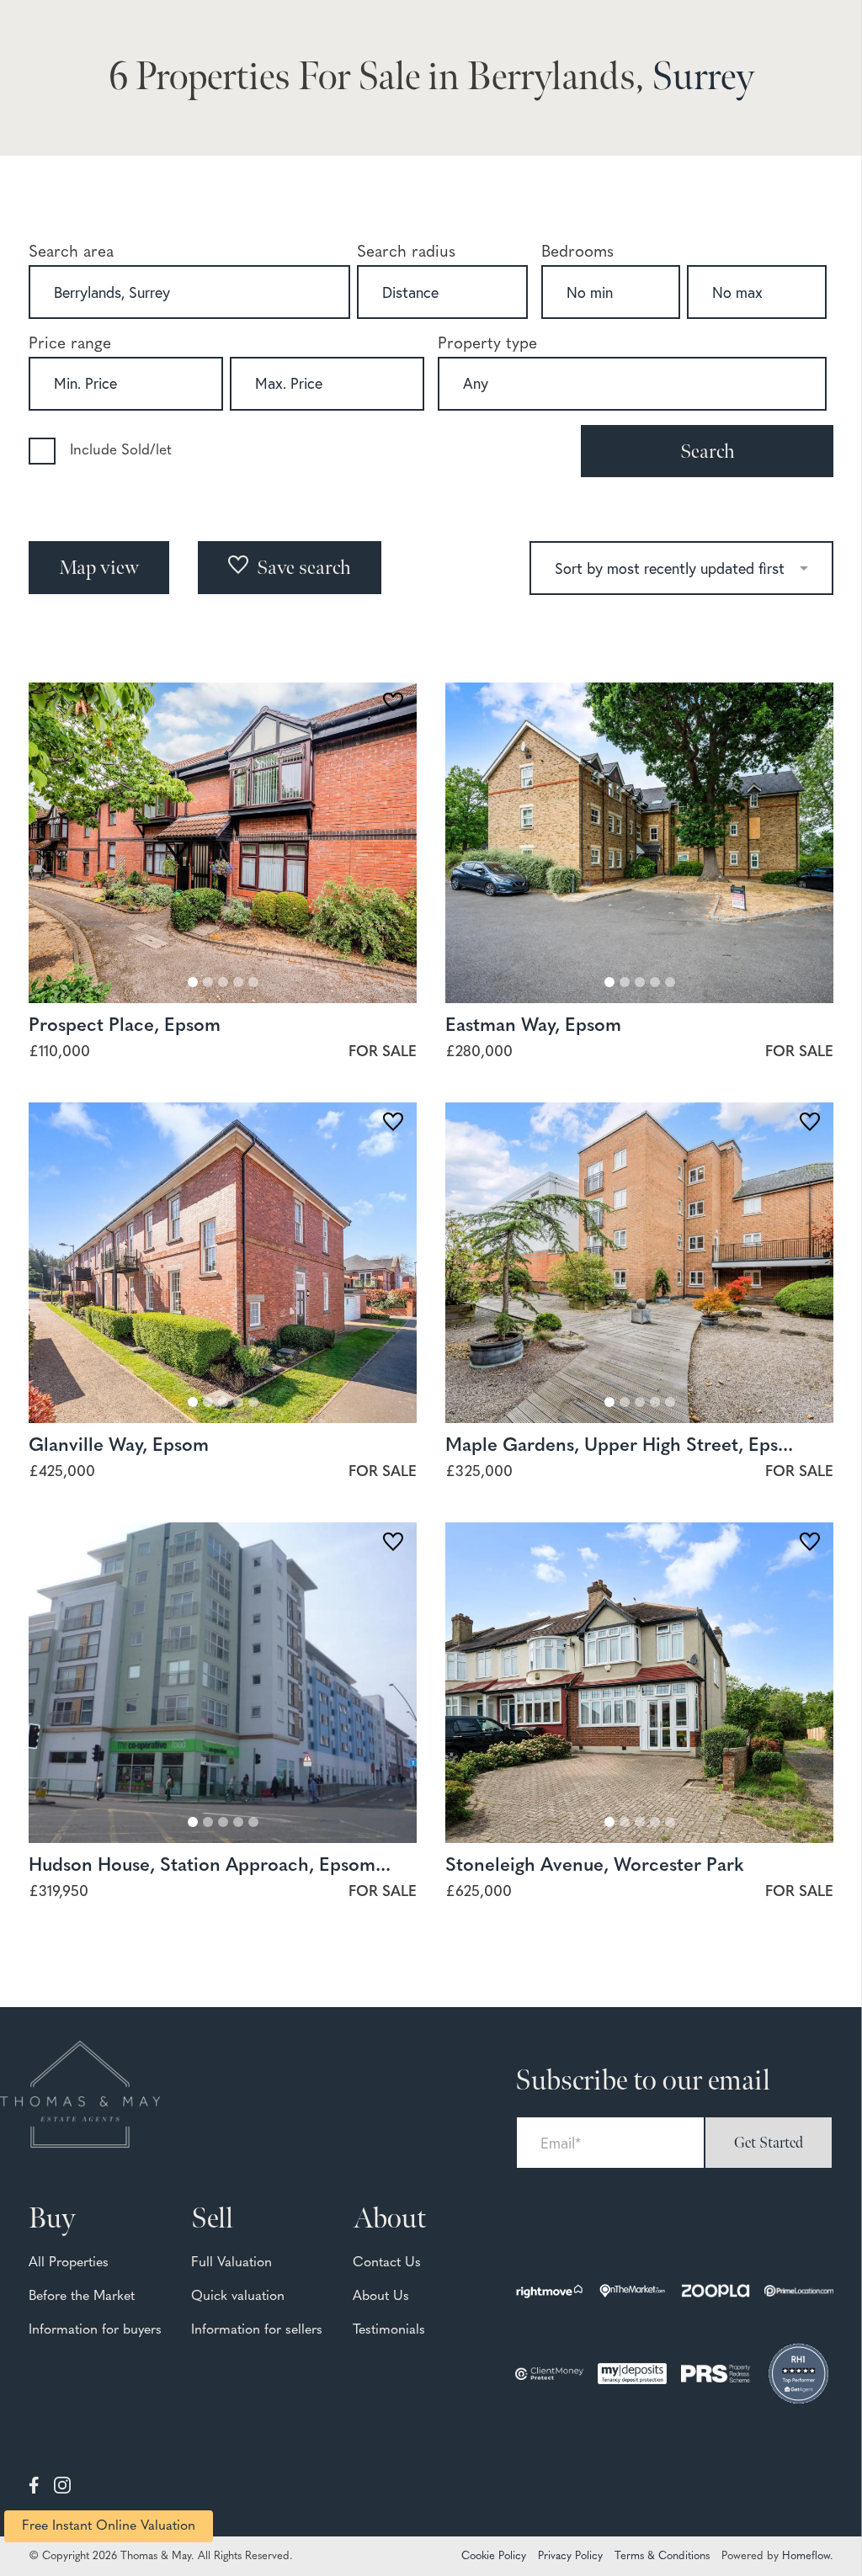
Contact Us (387, 2263)
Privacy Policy (570, 2556)
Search (708, 451)
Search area (71, 253)
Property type (487, 345)
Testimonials (389, 2330)
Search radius (406, 253)
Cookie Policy (494, 2556)
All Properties (69, 2263)
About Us (381, 2297)
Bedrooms (577, 253)
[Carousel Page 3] (223, 982)
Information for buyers (95, 2330)
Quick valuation (238, 2297)
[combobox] (189, 292)
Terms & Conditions (662, 2556)
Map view (99, 568)
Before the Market (82, 2297)
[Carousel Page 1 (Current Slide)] (193, 982)
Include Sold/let (121, 451)
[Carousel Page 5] (253, 982)
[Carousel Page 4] (238, 982)
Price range (70, 345)
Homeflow (806, 2556)
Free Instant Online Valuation (109, 2526)
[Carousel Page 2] (208, 982)
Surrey (703, 78)
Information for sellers (257, 2330)
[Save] (393, 704)
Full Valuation (231, 2263)
